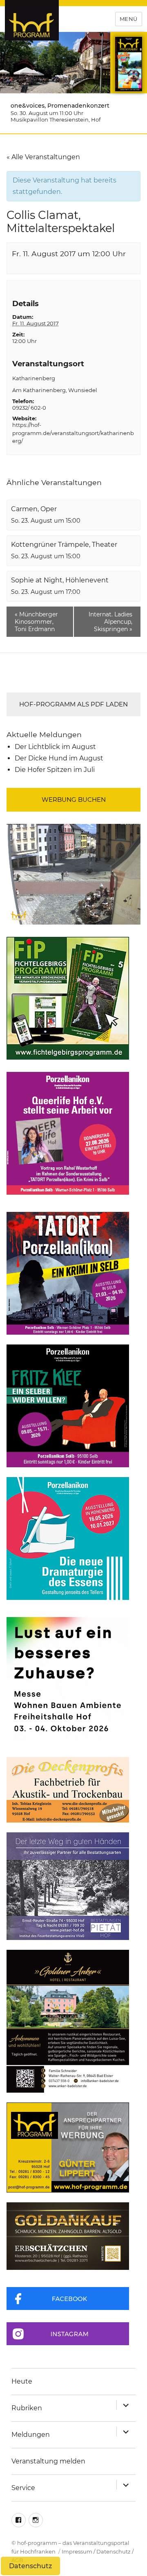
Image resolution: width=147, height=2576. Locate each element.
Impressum (77, 2551)
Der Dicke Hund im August (59, 758)
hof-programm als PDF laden (73, 704)
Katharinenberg (34, 378)
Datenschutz (114, 2551)
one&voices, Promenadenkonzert (60, 106)
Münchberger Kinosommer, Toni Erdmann (36, 622)
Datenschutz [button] (30, 2566)
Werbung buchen (74, 800)
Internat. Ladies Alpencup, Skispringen (110, 622)
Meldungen (31, 2435)
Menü (129, 19)
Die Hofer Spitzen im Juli (55, 770)
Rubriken (27, 2408)
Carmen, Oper (34, 509)
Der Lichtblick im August (55, 747)
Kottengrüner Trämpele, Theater (64, 545)
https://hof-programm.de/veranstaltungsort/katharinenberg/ (73, 433)
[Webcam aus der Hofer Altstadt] (73, 874)
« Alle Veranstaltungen (43, 157)
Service (23, 2488)
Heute (22, 2381)
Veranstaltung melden (48, 2461)
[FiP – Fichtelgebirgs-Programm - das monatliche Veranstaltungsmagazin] (73, 998)
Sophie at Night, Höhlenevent (60, 580)
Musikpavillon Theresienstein (50, 120)
